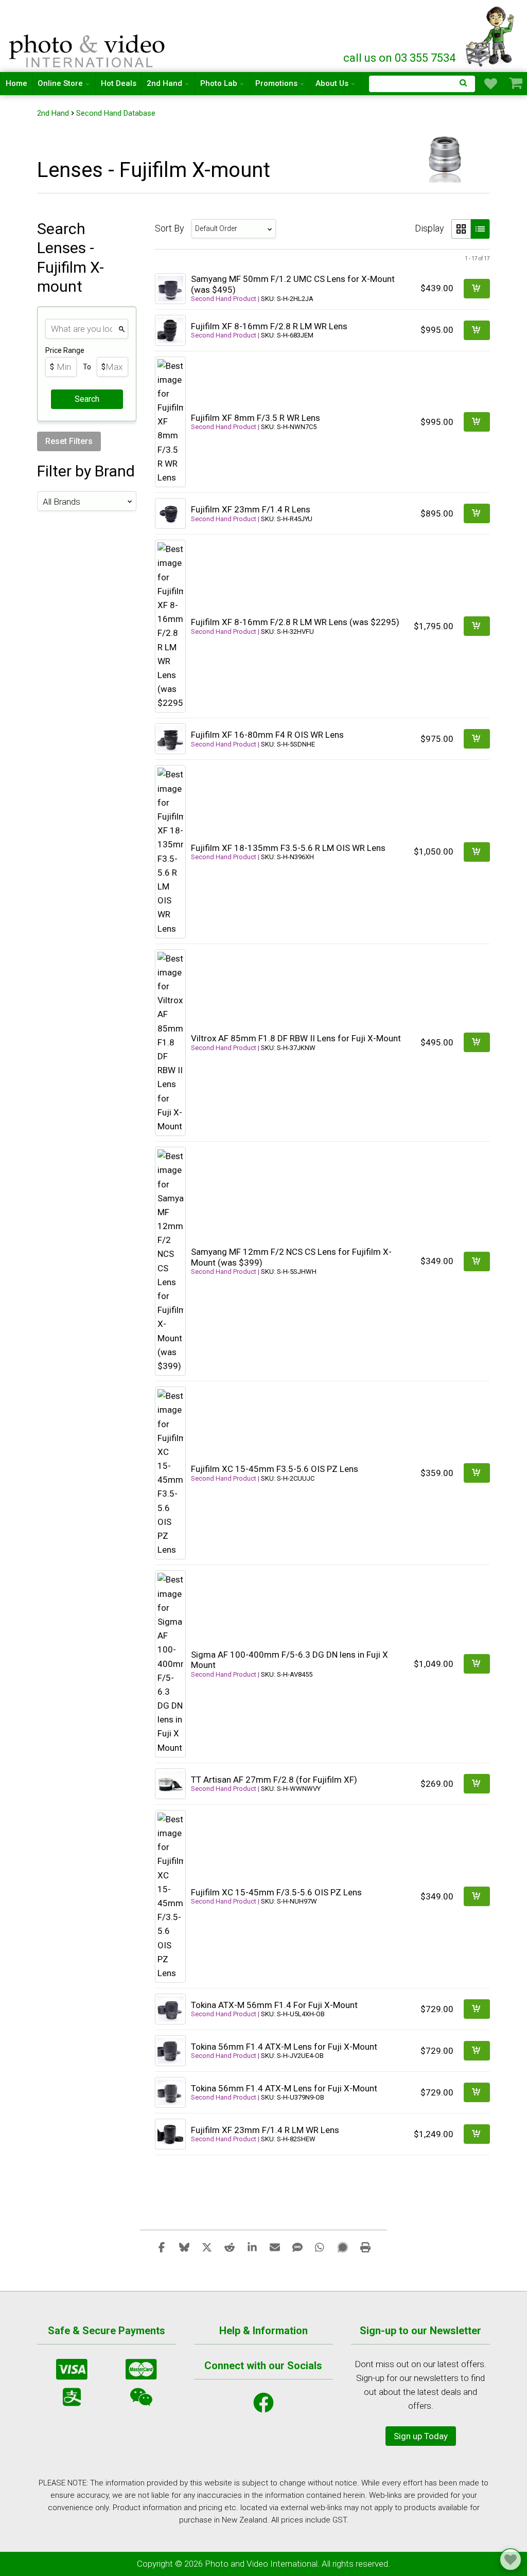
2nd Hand (164, 83)
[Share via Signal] (343, 2247)
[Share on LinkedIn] (252, 2247)
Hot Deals (119, 83)
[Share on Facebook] (162, 2247)
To (87, 367)
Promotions (276, 83)
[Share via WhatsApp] (320, 2247)
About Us (332, 83)
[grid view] (461, 229)
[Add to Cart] (477, 289)
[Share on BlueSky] (184, 2247)
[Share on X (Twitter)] (207, 2247)
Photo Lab (219, 83)
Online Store (60, 83)
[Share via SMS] (297, 2247)
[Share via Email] (275, 2247)
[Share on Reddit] (230, 2247)
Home (16, 83)
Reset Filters (69, 441)
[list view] (480, 229)
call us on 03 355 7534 (399, 58)
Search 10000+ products (422, 84)
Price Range (65, 350)
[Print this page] (365, 2247)
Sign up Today (421, 2436)
